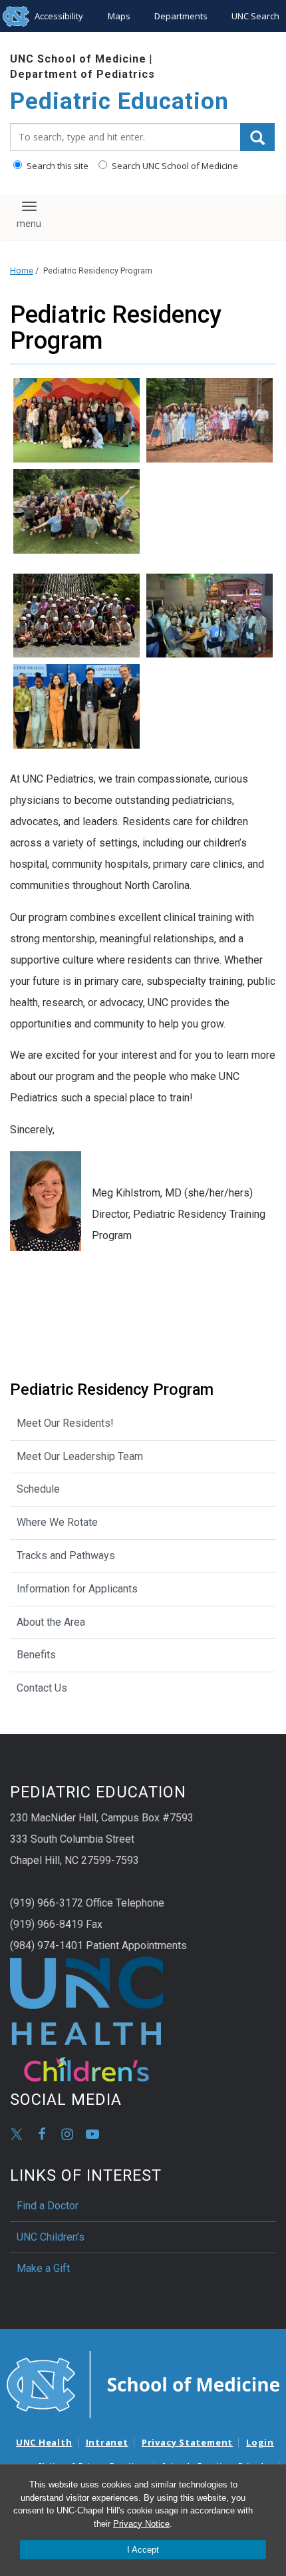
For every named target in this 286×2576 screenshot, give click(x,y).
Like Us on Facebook (42, 2134)
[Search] (257, 137)
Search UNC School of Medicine (174, 166)
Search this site (57, 166)
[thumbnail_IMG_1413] (76, 511)
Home (22, 271)
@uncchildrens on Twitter (17, 2134)
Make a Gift (43, 2268)
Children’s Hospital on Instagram (67, 2134)
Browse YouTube (92, 2134)
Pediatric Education (119, 101)
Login (260, 2442)
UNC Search (255, 16)
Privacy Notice (141, 2524)
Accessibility (59, 16)
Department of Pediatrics (82, 74)
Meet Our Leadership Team (80, 1456)
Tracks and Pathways (66, 1556)
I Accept (143, 2550)
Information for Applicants (77, 1589)
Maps (119, 16)
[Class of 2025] (210, 420)
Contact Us (42, 1688)
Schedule (38, 1489)
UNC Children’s (51, 2237)
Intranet (107, 2442)
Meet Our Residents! (65, 1423)
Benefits (36, 1655)
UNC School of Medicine (78, 59)
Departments (181, 16)
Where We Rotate (57, 1522)
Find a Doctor (48, 2206)
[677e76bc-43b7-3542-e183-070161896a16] (76, 420)
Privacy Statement (187, 2442)
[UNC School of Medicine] (143, 2384)
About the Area (51, 1622)
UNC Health (44, 2442)
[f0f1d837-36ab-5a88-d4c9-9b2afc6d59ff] (76, 706)
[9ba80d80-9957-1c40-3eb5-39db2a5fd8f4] (210, 616)
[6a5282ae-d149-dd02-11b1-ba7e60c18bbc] (76, 616)
